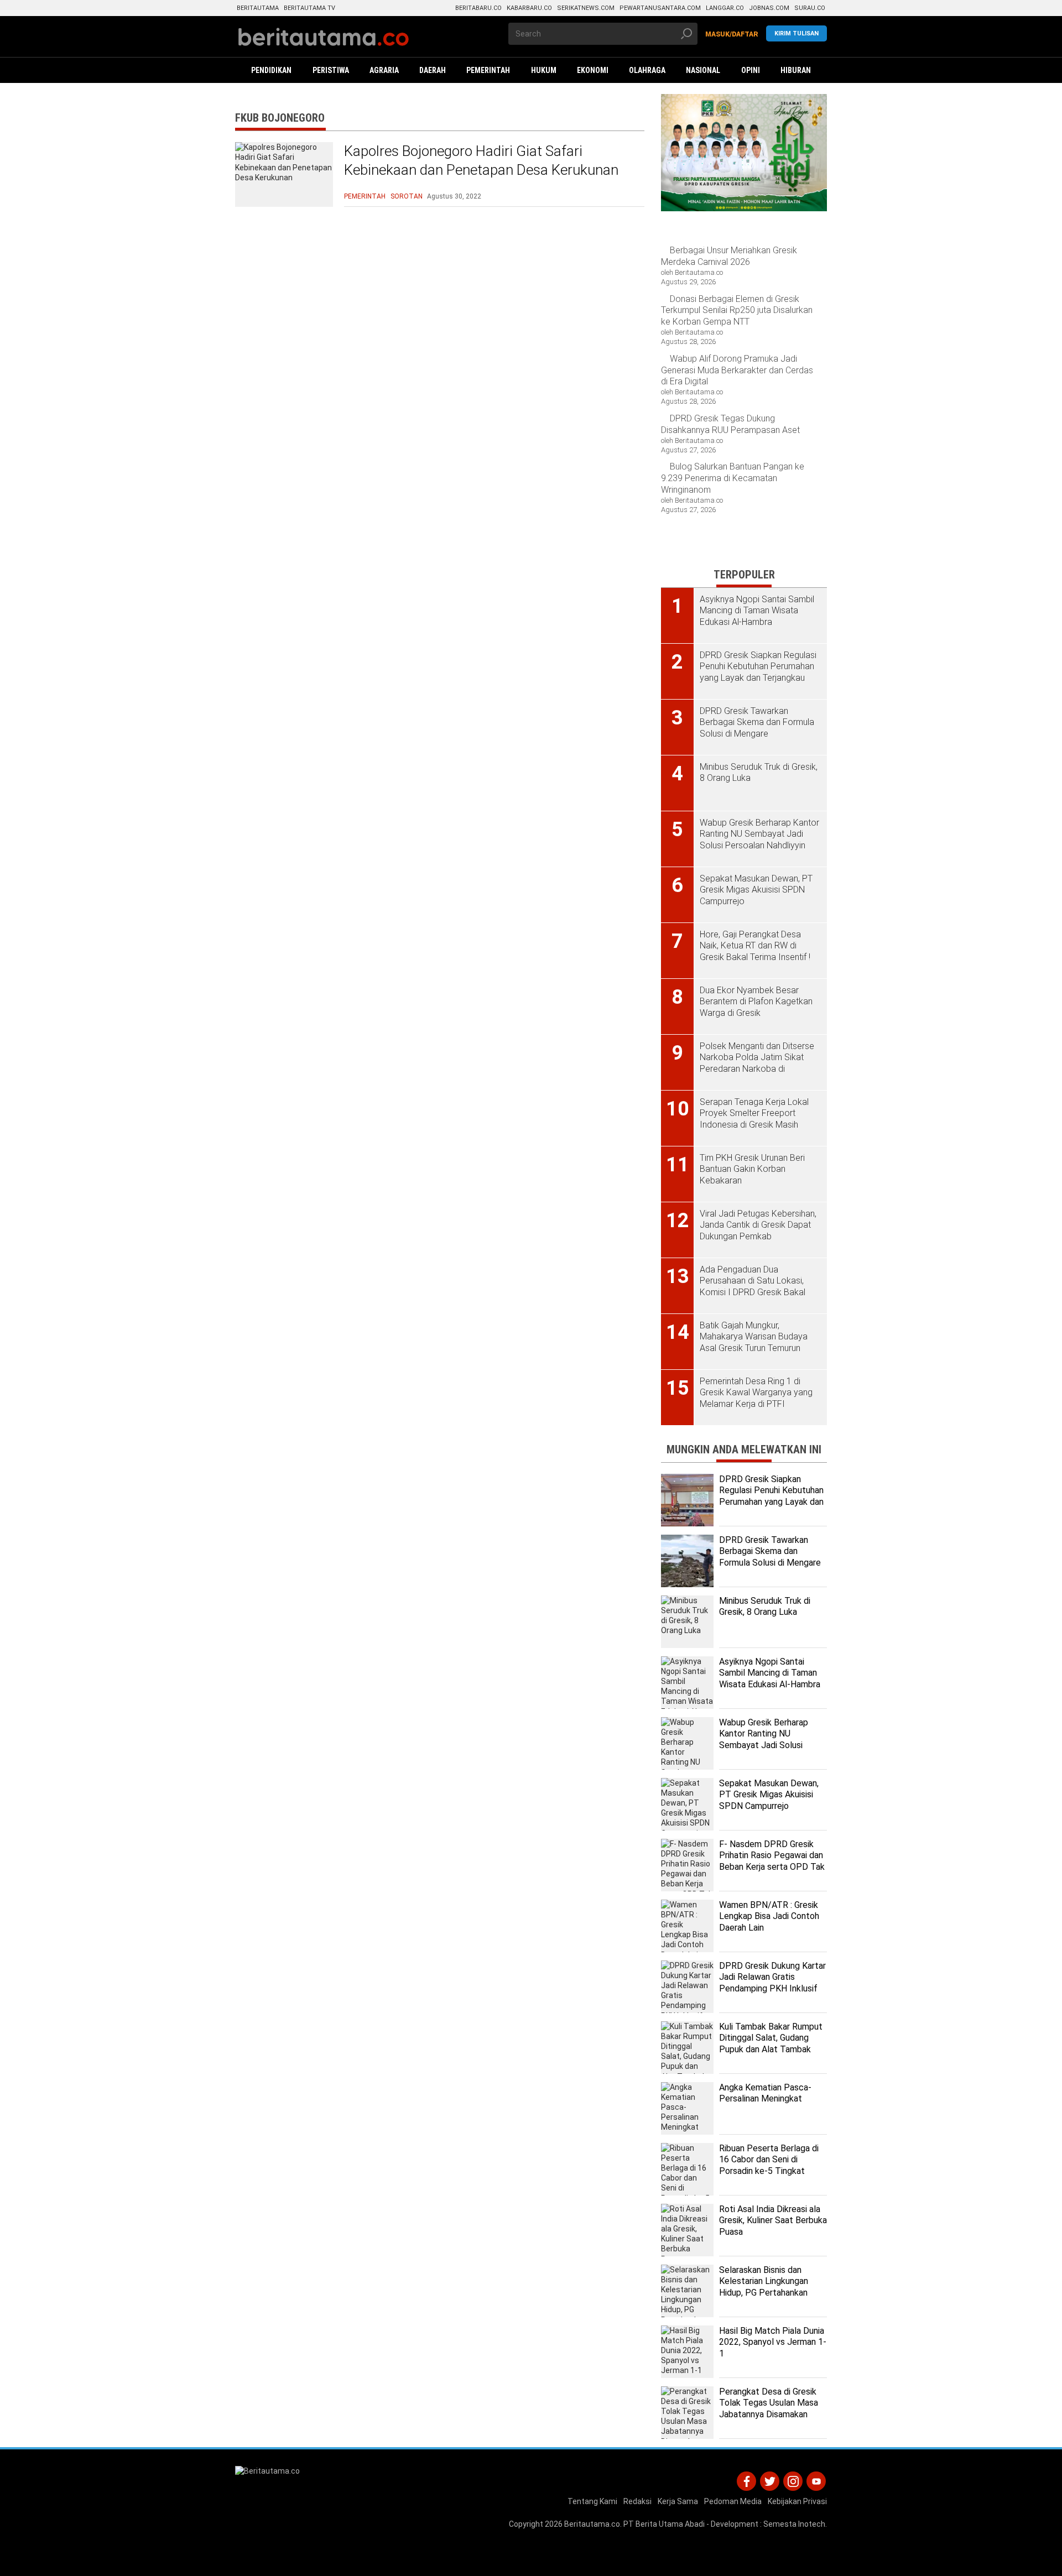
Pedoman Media (733, 2501)
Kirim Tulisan (796, 33)
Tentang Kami (592, 2501)
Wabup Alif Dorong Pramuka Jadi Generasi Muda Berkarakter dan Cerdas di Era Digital (737, 370)
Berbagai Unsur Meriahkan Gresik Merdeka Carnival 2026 (729, 256)
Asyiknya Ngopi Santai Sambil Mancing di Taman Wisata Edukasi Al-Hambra (770, 1673)
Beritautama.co (592, 2524)
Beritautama (258, 8)
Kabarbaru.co (529, 8)
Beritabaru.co (478, 8)
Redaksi (637, 2501)
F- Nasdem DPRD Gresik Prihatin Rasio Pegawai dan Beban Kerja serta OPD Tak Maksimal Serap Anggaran (772, 1861)
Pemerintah (365, 196)
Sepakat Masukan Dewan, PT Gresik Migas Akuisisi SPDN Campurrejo (769, 1795)
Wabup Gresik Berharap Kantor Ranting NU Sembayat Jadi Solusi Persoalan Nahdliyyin (764, 1740)
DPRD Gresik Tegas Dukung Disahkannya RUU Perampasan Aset (730, 424)
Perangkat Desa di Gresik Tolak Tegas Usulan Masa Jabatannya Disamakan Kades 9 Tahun (769, 2409)
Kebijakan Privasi (797, 2501)
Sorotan (407, 196)
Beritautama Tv (309, 8)
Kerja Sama (678, 2501)
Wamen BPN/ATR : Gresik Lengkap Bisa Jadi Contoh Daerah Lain (769, 1917)
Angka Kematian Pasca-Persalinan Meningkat (765, 2093)
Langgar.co (725, 8)
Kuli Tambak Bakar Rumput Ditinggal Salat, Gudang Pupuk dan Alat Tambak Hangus (771, 2044)
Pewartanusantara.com (660, 8)
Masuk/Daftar (732, 34)
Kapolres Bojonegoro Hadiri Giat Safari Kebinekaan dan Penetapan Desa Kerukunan (481, 160)
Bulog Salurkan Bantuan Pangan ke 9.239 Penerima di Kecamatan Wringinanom (733, 478)
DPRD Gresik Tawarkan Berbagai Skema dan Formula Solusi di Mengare (770, 1552)
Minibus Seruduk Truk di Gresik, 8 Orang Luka (765, 1607)
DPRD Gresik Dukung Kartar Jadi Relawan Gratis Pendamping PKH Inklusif (772, 1977)
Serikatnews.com (586, 8)
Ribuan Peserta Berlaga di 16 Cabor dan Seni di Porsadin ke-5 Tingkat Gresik (769, 2165)
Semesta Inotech (794, 2524)
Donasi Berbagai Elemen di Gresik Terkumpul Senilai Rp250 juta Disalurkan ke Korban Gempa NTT (737, 311)
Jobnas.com (769, 8)
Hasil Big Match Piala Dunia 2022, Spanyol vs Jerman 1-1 (773, 2342)
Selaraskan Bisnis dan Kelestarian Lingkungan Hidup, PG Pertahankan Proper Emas (764, 2287)
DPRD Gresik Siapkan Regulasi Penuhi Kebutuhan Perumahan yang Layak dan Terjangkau (771, 1496)
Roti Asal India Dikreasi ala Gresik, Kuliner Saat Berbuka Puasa (773, 2221)
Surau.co (810, 8)
